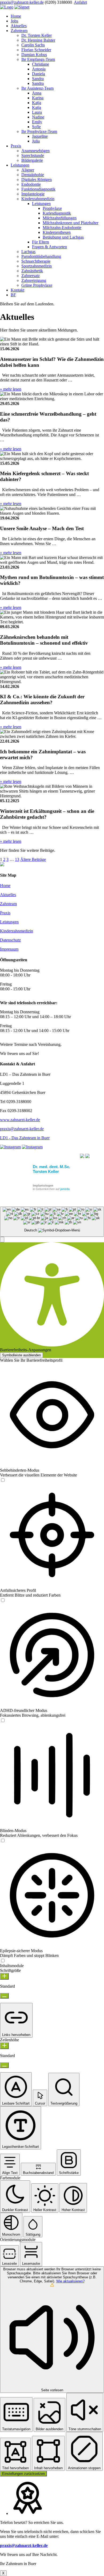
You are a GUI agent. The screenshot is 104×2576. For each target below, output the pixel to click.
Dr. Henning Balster (38, 40)
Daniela (39, 74)
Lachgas (28, 252)
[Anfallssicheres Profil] (3, 1600)
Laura (37, 112)
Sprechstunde (33, 155)
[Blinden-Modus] (3, 1841)
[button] (2, 1240)
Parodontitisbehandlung (41, 256)
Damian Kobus (34, 55)
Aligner (28, 170)
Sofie (36, 127)
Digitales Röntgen (37, 180)
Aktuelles (19, 26)
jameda (65, 1189)
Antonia (39, 69)
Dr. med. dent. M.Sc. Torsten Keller (51, 1169)
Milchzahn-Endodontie (62, 228)
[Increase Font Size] (4, 1976)
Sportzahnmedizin (37, 266)
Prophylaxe (52, 208)
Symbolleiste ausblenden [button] (21, 1355)
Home (16, 16)
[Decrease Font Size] (4, 1996)
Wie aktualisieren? (70, 2281)
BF (13, 295)
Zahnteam (19, 31)
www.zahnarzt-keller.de (20, 1120)
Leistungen (20, 165)
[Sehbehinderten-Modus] (3, 1480)
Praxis (16, 146)
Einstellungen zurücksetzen (23, 2474)
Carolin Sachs (33, 45)
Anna (37, 93)
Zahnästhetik (32, 271)
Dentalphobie (33, 175)
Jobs (14, 21)
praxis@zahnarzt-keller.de (22, 2)
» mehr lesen (11, 389)
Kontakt (17, 290)
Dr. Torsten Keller (37, 35)
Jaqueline (40, 136)
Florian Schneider (36, 50)
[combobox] (52, 1222)
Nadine (38, 117)
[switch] (3, 1480)
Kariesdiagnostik (57, 213)
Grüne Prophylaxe (37, 285)
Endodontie (31, 184)
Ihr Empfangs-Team (38, 59)
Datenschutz (10, 940)
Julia (36, 141)
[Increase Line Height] (4, 2046)
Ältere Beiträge (33, 859)
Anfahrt (80, 2)
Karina (38, 98)
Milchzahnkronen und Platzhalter (71, 223)
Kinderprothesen (57, 232)
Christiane (41, 64)
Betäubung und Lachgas (63, 237)
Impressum (9, 949)
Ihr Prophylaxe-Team (39, 131)
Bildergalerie (32, 160)
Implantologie (33, 194)
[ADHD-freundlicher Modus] (3, 1721)
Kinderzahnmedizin (38, 199)
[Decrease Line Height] (4, 2065)
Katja (37, 103)
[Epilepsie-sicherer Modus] (3, 1961)
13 (17, 859)
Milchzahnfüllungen (60, 218)
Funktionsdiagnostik (38, 189)
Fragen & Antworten (49, 247)
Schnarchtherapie (36, 261)
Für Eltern (41, 242)
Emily (37, 122)
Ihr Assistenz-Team (37, 88)
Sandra (38, 79)
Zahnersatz (31, 276)
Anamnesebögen (35, 151)
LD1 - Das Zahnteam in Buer (25, 1138)
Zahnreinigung (34, 280)
